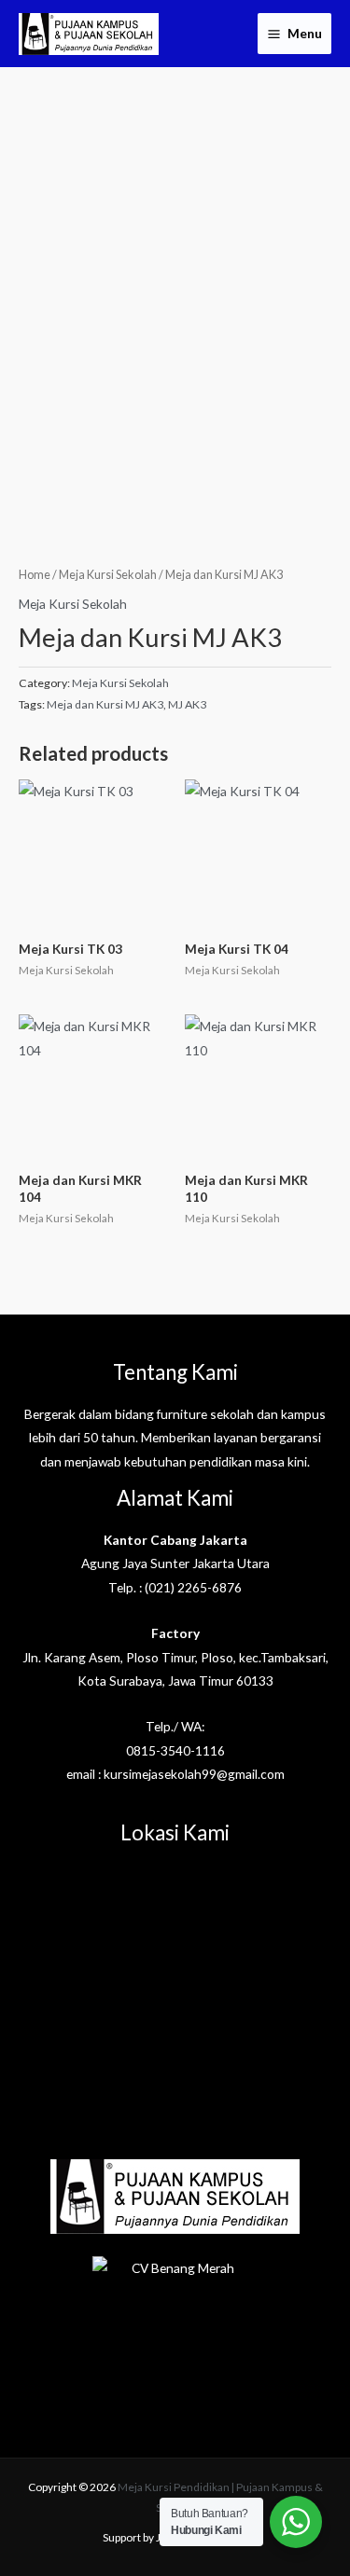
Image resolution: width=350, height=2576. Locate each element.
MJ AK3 (187, 704)
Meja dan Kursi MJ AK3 (105, 704)
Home (35, 575)
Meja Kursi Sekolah (108, 575)
